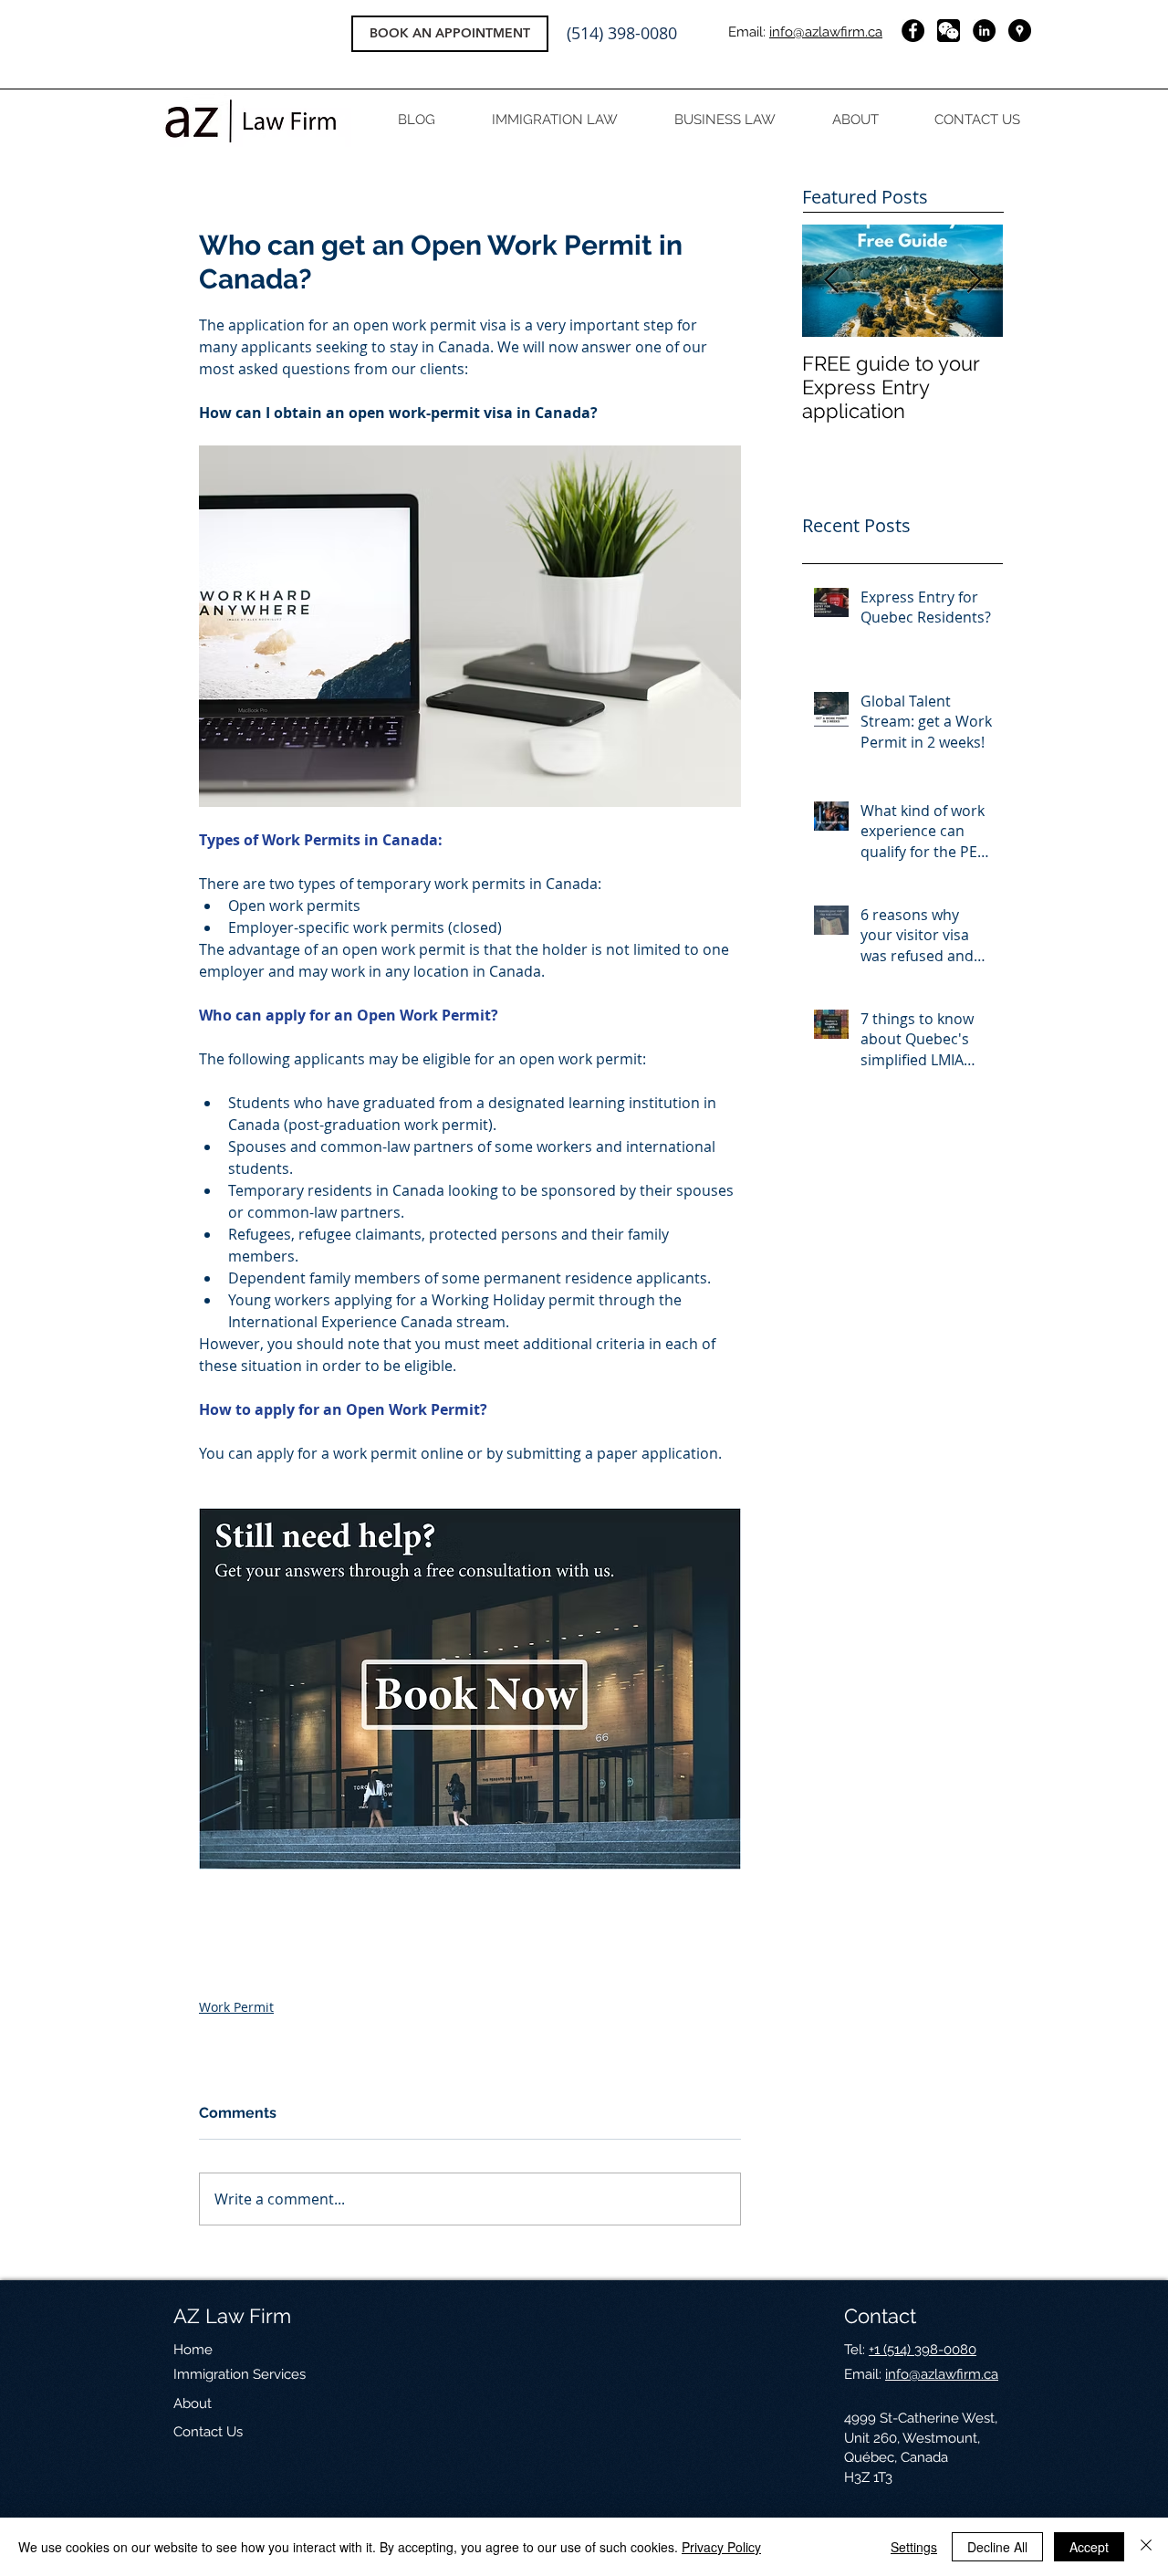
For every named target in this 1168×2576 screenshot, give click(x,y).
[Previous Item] (831, 281)
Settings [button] (914, 2547)
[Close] (1146, 2547)
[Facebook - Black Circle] (913, 31)
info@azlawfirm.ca (826, 32)
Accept (1089, 2547)
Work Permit (236, 2007)
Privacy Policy (721, 2547)
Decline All (997, 2547)
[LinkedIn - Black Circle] (984, 31)
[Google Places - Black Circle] (1020, 31)
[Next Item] (974, 281)
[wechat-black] (949, 31)
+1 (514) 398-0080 (923, 2350)
